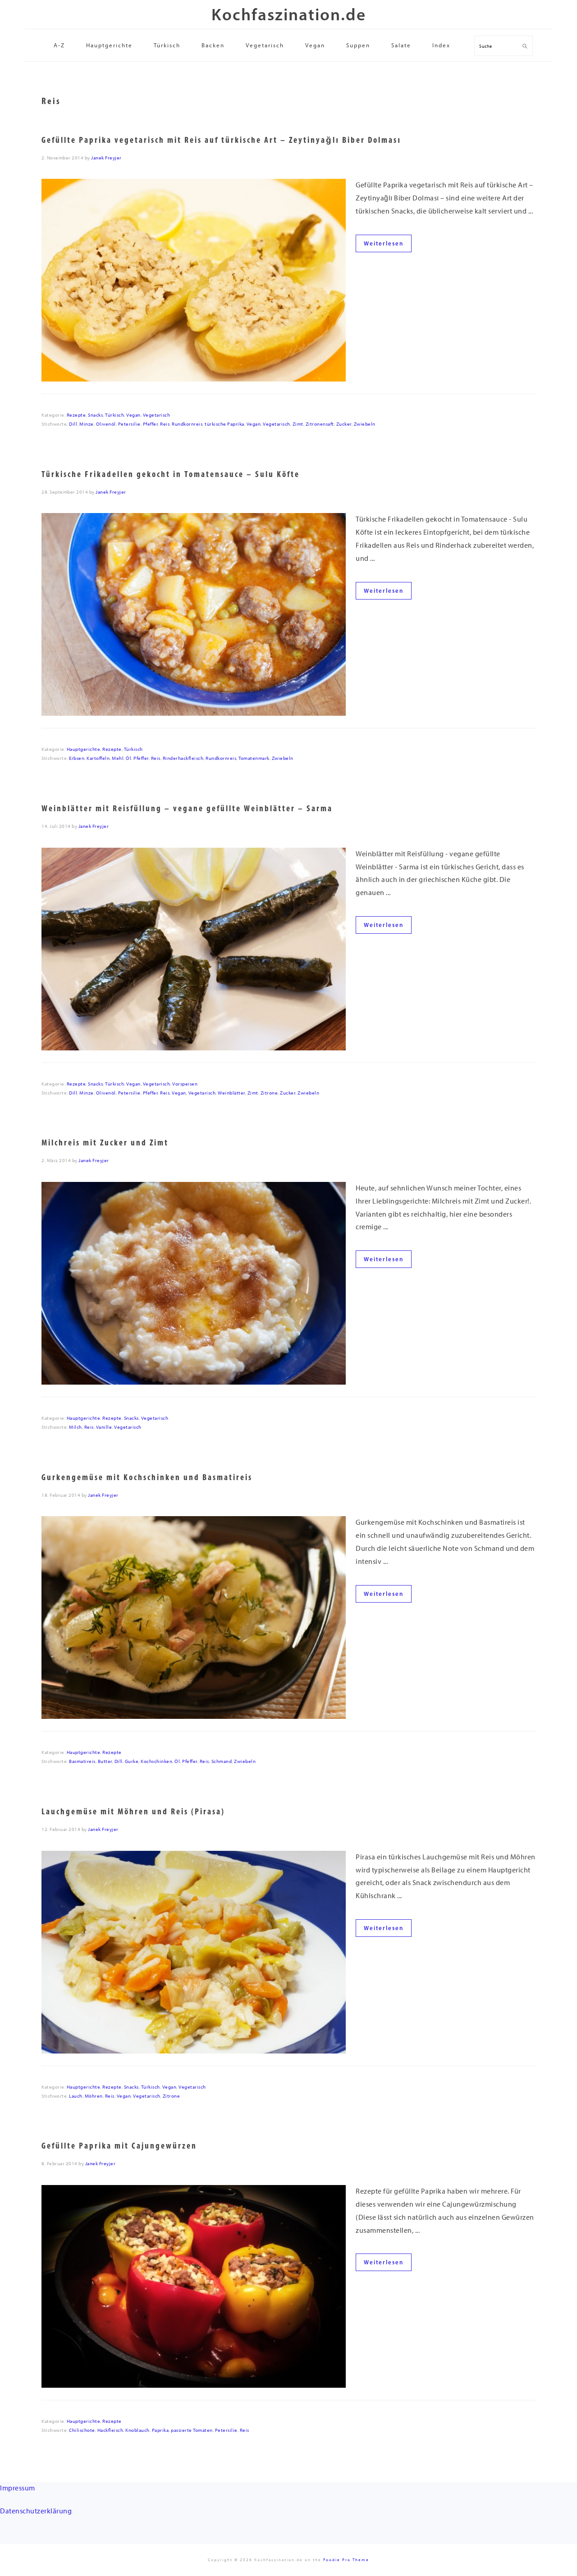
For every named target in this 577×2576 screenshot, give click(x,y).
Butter (105, 1761)
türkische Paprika (224, 424)
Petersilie (129, 424)
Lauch (76, 2096)
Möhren (94, 2096)
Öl (128, 758)
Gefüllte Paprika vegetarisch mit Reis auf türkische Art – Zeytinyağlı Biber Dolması (221, 140)
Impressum (18, 2488)
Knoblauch (137, 2430)
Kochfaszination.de (289, 14)
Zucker (344, 424)
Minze (87, 424)
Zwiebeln (365, 424)
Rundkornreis (187, 424)
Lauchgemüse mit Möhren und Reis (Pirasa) (133, 1811)
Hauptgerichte (84, 749)
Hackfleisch (110, 2430)
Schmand (222, 1761)
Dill (73, 424)
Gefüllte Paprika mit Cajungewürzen (119, 2146)
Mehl (118, 758)
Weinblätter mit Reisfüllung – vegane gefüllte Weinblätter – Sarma (187, 808)
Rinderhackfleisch (183, 758)
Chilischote (82, 2430)
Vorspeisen (185, 1084)
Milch (76, 1427)
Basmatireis (82, 1761)
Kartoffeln (98, 758)
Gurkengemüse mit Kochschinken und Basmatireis (147, 1477)
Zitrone (269, 1093)
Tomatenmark (254, 758)
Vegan (133, 415)
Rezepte (76, 415)
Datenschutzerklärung (36, 2511)
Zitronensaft (320, 424)
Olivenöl (106, 424)
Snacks (95, 415)
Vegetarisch (157, 415)
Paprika (160, 2430)
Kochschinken (156, 1761)
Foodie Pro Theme (346, 2560)
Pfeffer (151, 424)
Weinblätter (231, 1093)
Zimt (298, 424)
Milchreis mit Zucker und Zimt (105, 1143)
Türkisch (114, 415)
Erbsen (77, 758)
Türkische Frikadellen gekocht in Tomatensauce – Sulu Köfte (171, 474)
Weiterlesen (384, 243)
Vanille (104, 1427)
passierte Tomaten (192, 2430)
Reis (165, 424)
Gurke (132, 1761)
